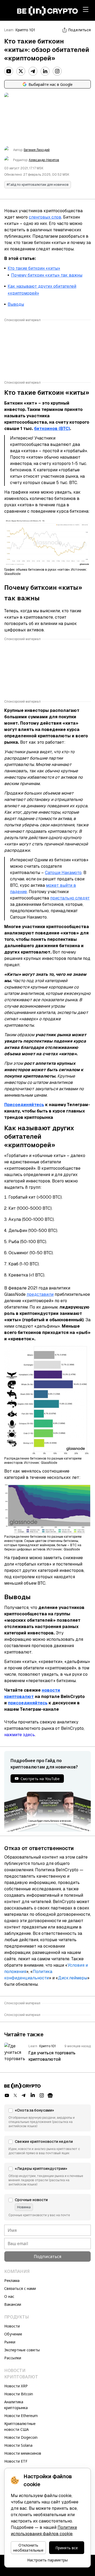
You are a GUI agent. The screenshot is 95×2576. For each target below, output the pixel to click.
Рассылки (13, 2358)
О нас (9, 2296)
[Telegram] (33, 71)
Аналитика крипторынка (16, 2405)
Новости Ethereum (21, 2416)
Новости (12, 2326)
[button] (47, 2118)
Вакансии (13, 2304)
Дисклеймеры (73, 1978)
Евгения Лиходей (37, 150)
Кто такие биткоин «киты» (34, 268)
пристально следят (70, 898)
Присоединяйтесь (24, 1105)
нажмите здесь (20, 1735)
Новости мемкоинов (23, 2453)
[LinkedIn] (45, 71)
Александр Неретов (44, 160)
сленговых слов (45, 217)
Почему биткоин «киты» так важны (47, 275)
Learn (9, 30)
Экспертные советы (22, 2350)
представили (40, 1294)
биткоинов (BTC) (52, 429)
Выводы (16, 304)
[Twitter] (21, 71)
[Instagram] (57, 71)
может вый (57, 885)
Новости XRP (16, 2386)
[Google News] (50, 2095)
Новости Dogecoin (21, 2437)
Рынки (10, 2342)
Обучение (13, 2334)
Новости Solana (18, 2445)
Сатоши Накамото (63, 873)
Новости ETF (16, 2461)
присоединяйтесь (28, 1703)
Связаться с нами (20, 2288)
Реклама (12, 2280)
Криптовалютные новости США (20, 2426)
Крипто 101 (25, 30)
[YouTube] (9, 71)
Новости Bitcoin (19, 2394)
